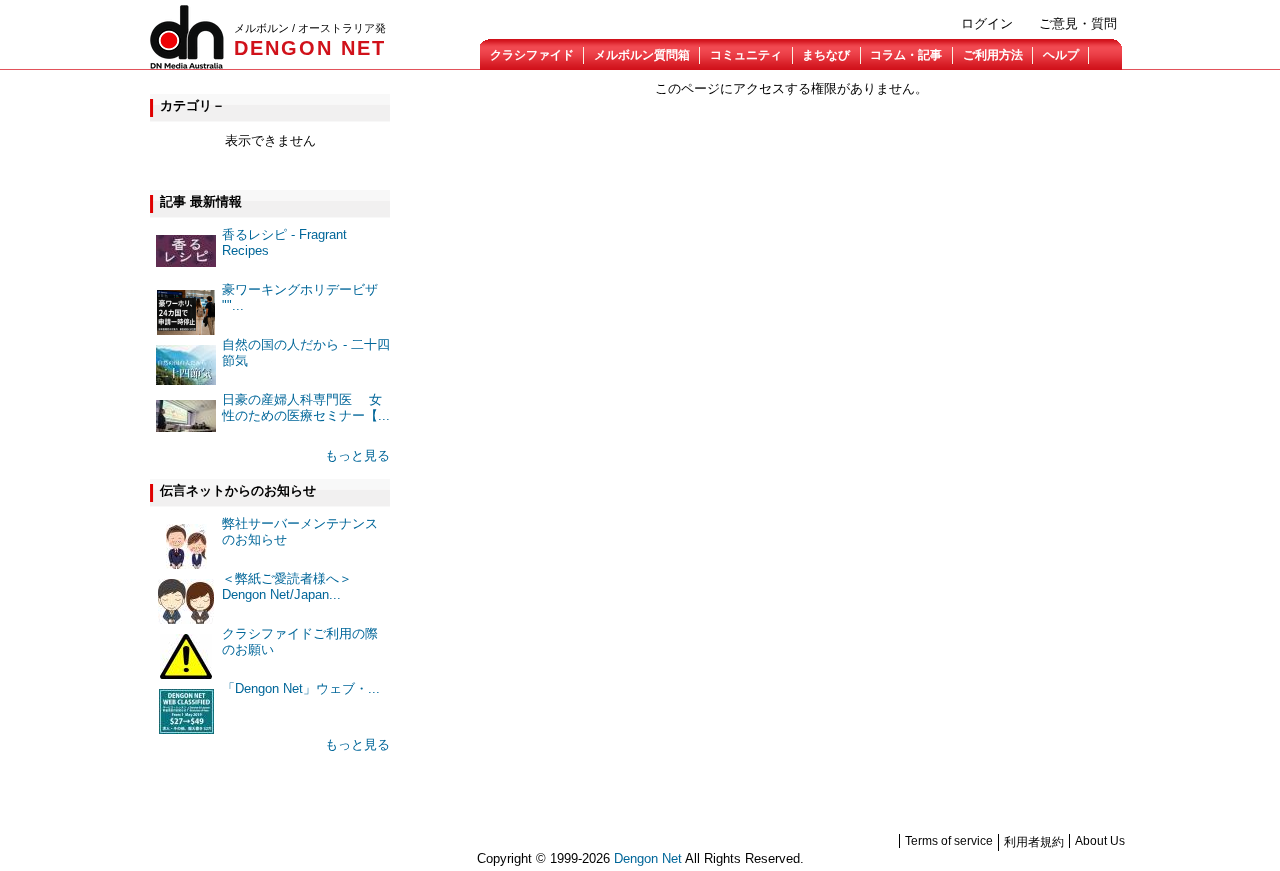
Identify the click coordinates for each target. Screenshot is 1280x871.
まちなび (826, 55)
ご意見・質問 (1078, 23)
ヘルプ (1061, 55)
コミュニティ (746, 55)
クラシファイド (532, 55)
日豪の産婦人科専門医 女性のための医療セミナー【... (306, 407)
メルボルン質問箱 (642, 55)
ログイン (987, 23)
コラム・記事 (906, 55)
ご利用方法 (993, 55)
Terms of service (949, 841)
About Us (1100, 841)
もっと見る (357, 455)
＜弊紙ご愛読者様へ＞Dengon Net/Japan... (287, 586)
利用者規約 (1034, 842)
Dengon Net (648, 858)
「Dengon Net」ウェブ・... (301, 688)
